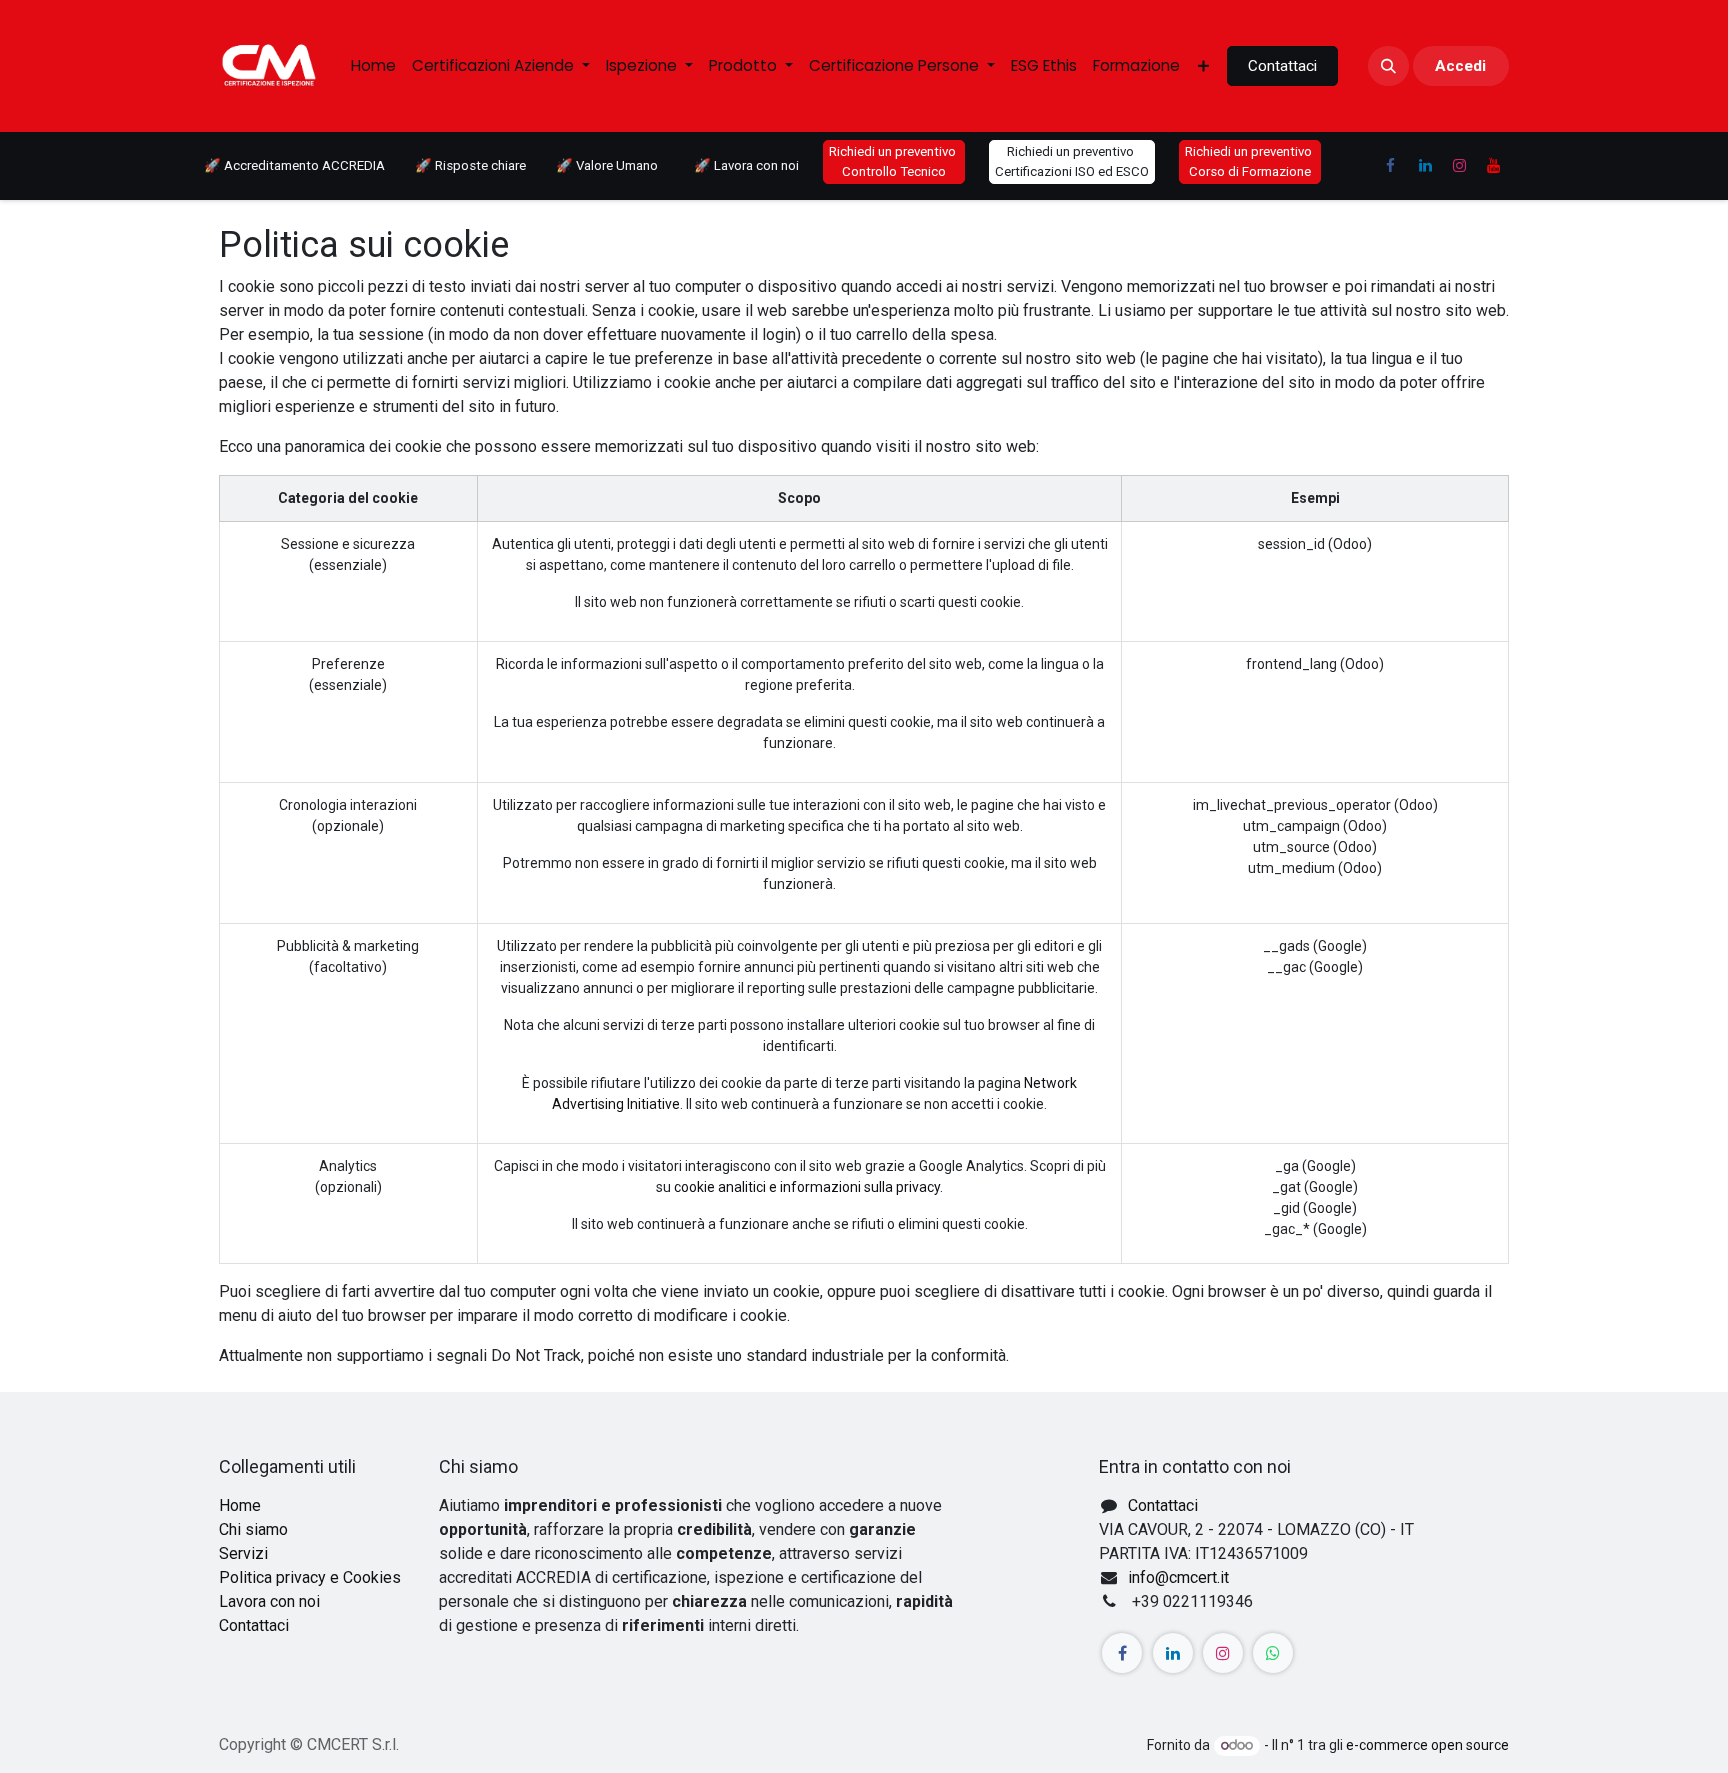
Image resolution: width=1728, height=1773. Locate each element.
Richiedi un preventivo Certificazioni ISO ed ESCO (1072, 161)
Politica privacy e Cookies (310, 1577)
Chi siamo (253, 1529)
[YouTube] (1494, 166)
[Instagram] (1459, 166)
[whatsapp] (1273, 1653)
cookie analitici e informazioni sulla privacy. (808, 1187)
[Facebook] (1390, 166)
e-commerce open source (1427, 1745)
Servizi (243, 1553)
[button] (1388, 66)
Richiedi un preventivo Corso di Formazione (1250, 161)
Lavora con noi (269, 1601)
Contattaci (1282, 66)
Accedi (1460, 66)
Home (240, 1505)
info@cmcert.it (1178, 1577)
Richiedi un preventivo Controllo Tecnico (894, 161)
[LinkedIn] (1425, 166)
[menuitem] (373, 66)
